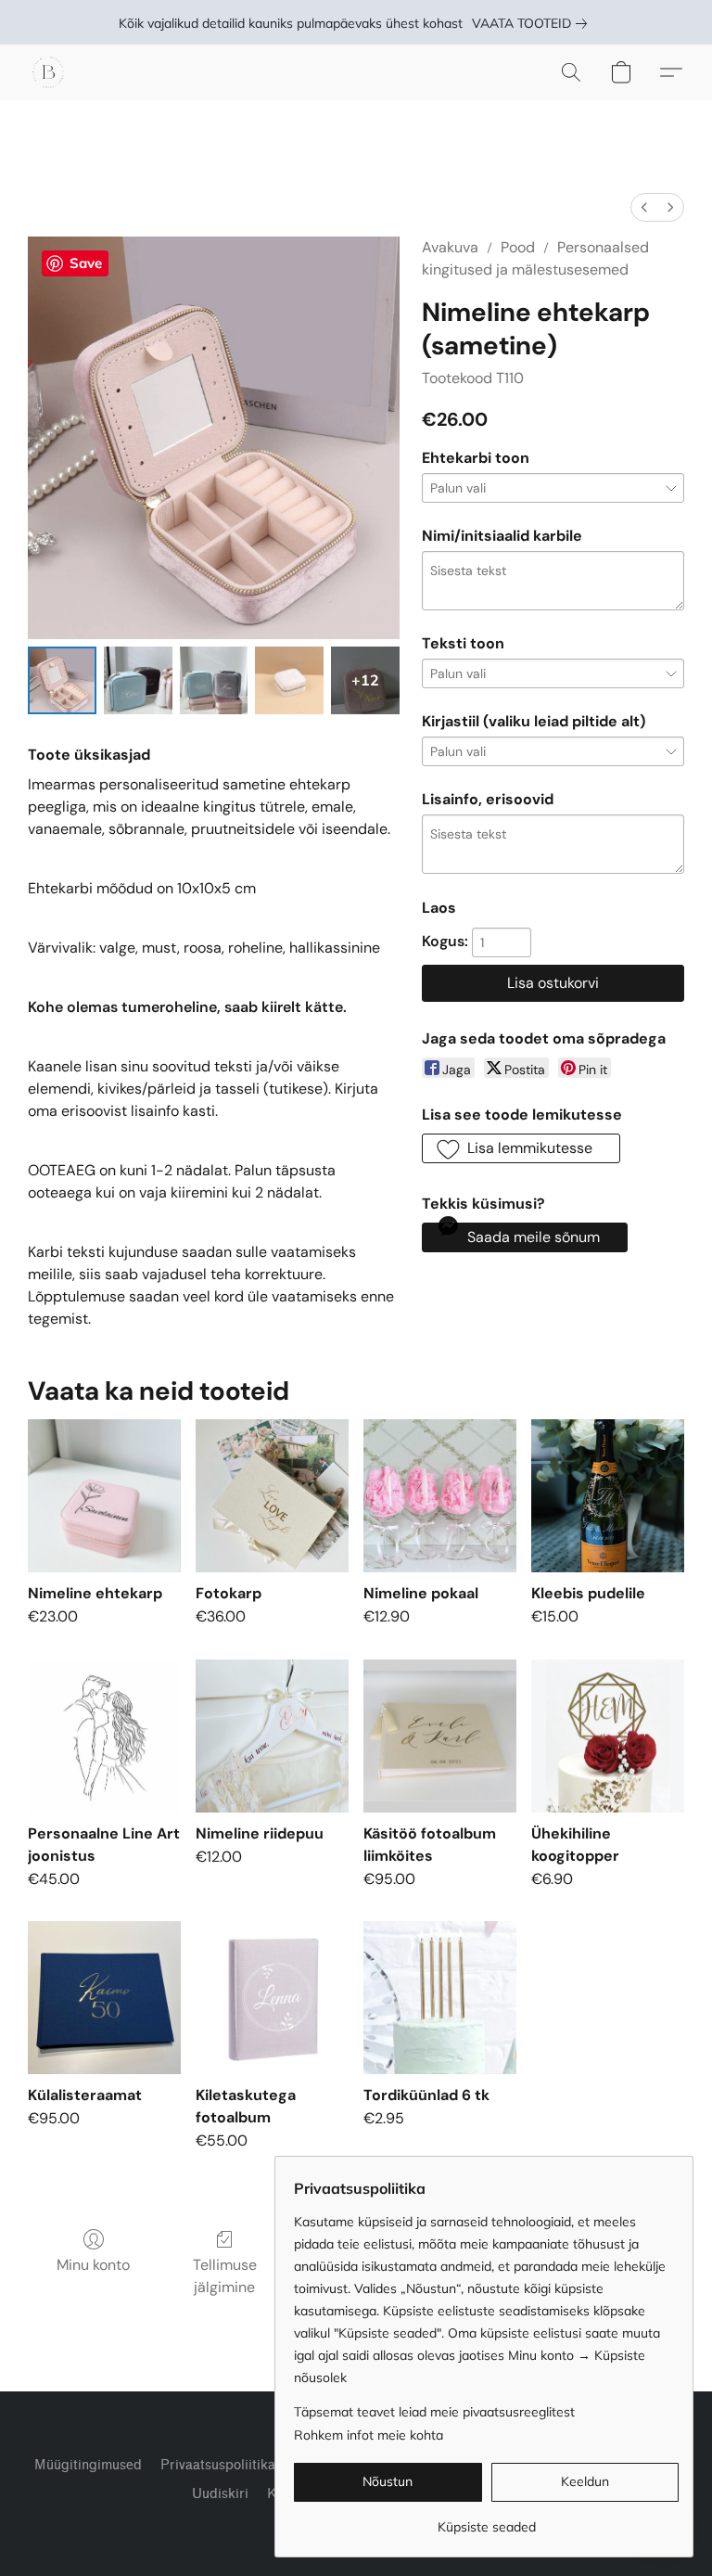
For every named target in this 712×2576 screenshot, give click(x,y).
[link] (533, 23)
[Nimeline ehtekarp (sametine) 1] (138, 681)
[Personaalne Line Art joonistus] (104, 1736)
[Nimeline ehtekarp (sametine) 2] (214, 681)
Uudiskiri (220, 2494)
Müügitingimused (88, 2465)
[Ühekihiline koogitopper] (608, 1736)
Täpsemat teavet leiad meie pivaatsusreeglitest (434, 2412)
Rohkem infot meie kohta (369, 2435)
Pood (518, 247)
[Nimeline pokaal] (440, 1496)
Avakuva (450, 247)
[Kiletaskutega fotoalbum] (272, 1998)
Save (86, 263)
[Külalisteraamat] (104, 1998)
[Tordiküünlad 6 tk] (440, 1998)
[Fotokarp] (272, 1496)
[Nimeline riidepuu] (272, 1736)
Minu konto (93, 2265)
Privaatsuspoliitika (218, 2465)
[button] (48, 72)
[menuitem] (644, 207)
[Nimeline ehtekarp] (104, 1496)
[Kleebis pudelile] (608, 1496)
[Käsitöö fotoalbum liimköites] (440, 1736)
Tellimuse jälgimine (225, 2276)
